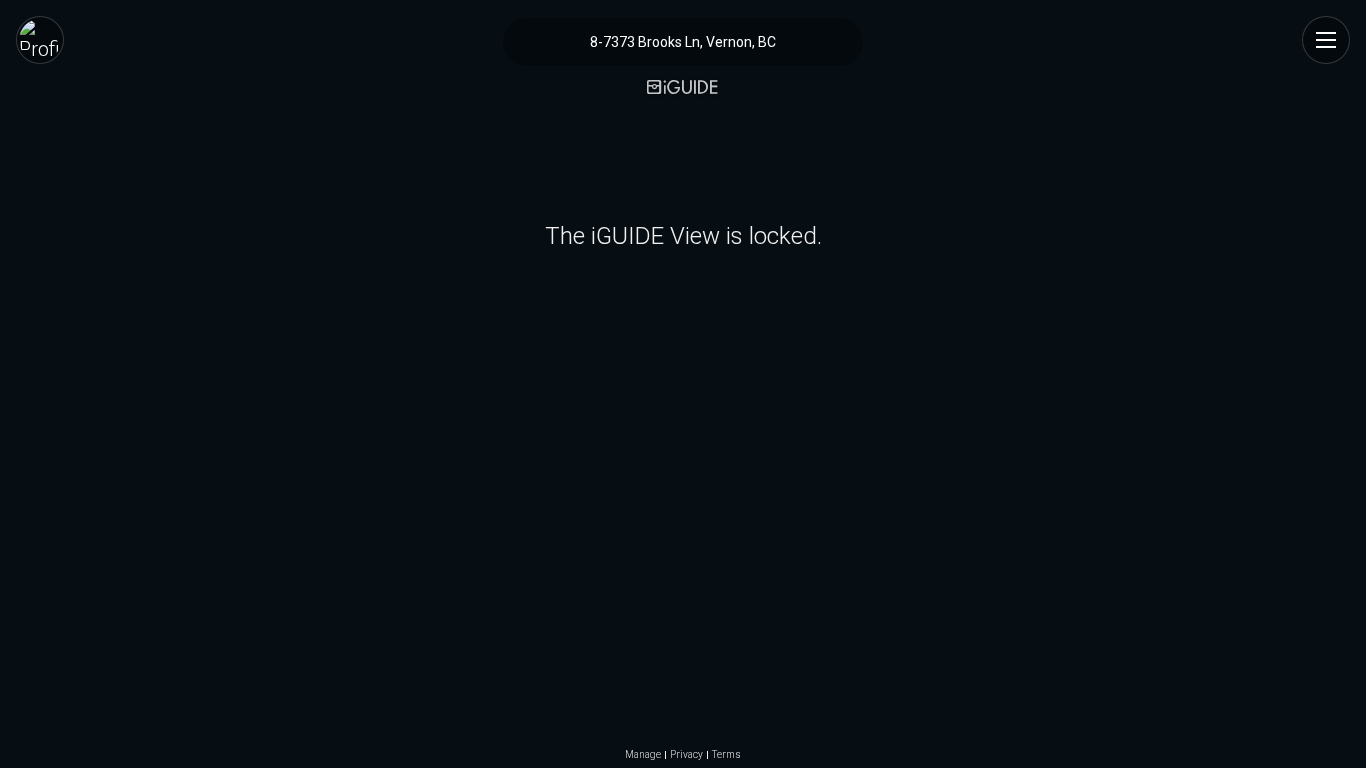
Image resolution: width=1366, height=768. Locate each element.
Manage (643, 755)
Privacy (686, 755)
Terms (726, 755)
